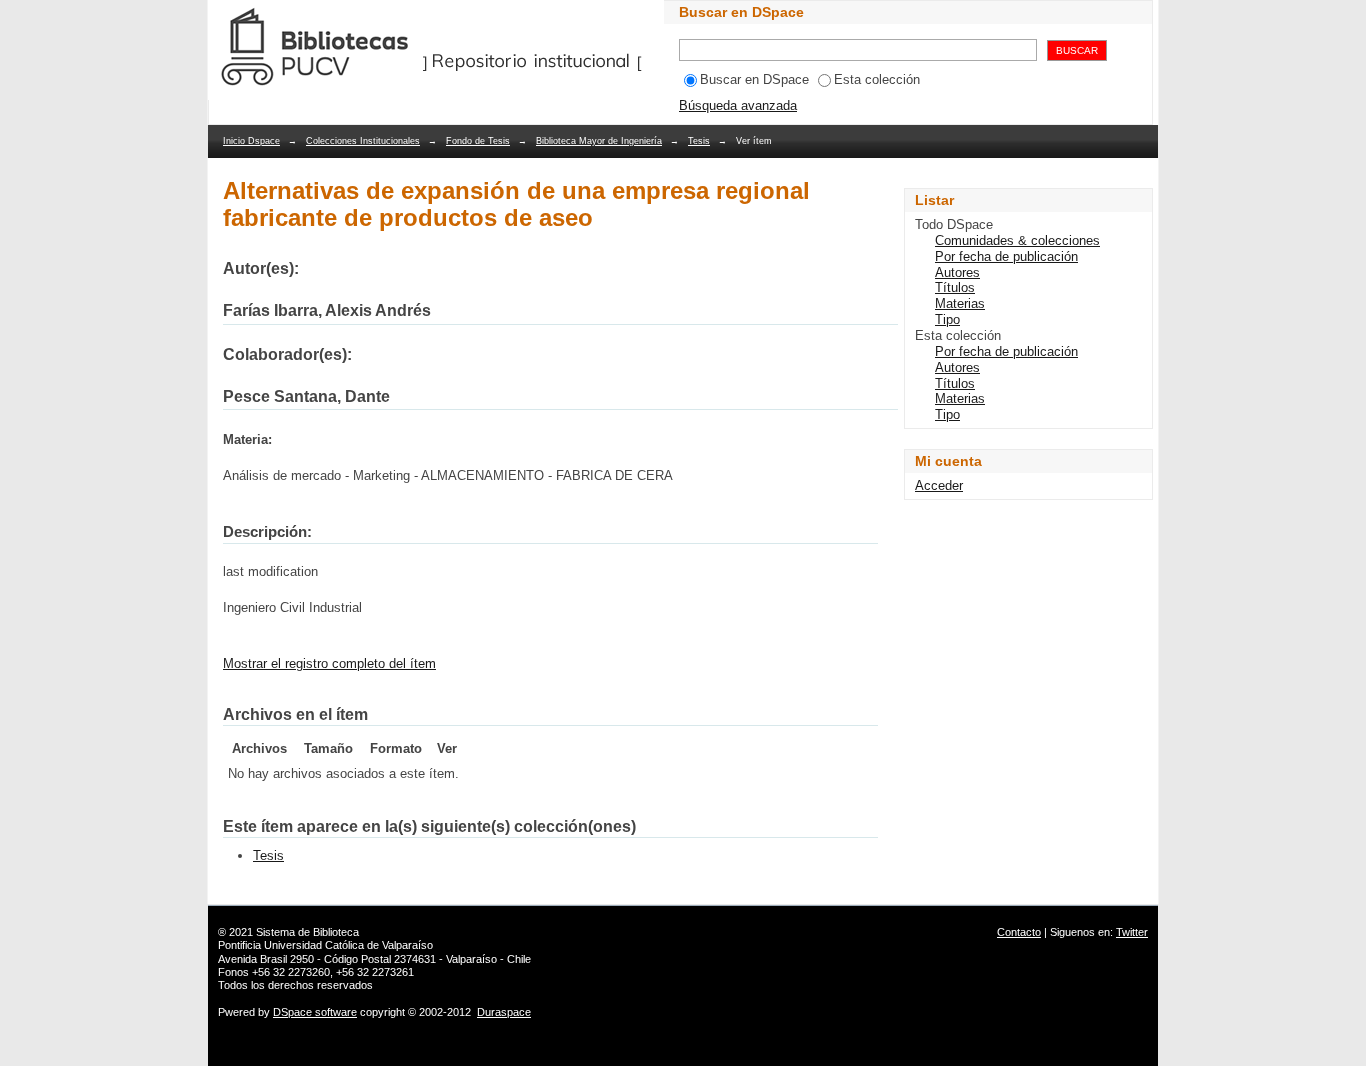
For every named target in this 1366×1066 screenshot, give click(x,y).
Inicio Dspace (251, 141)
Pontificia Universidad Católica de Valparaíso (325, 945)
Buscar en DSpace (754, 79)
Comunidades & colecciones (1017, 240)
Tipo (947, 319)
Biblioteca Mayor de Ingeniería (599, 141)
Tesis (699, 141)
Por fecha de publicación (1006, 256)
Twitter (1132, 932)
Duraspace (504, 1012)
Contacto (1019, 932)
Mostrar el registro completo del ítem (329, 663)
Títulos (955, 287)
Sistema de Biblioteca (307, 932)
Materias (960, 303)
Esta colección (877, 79)
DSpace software (315, 1012)
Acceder (939, 485)
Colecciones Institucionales (363, 141)
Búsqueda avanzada (738, 105)
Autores (957, 272)
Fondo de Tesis (478, 141)
